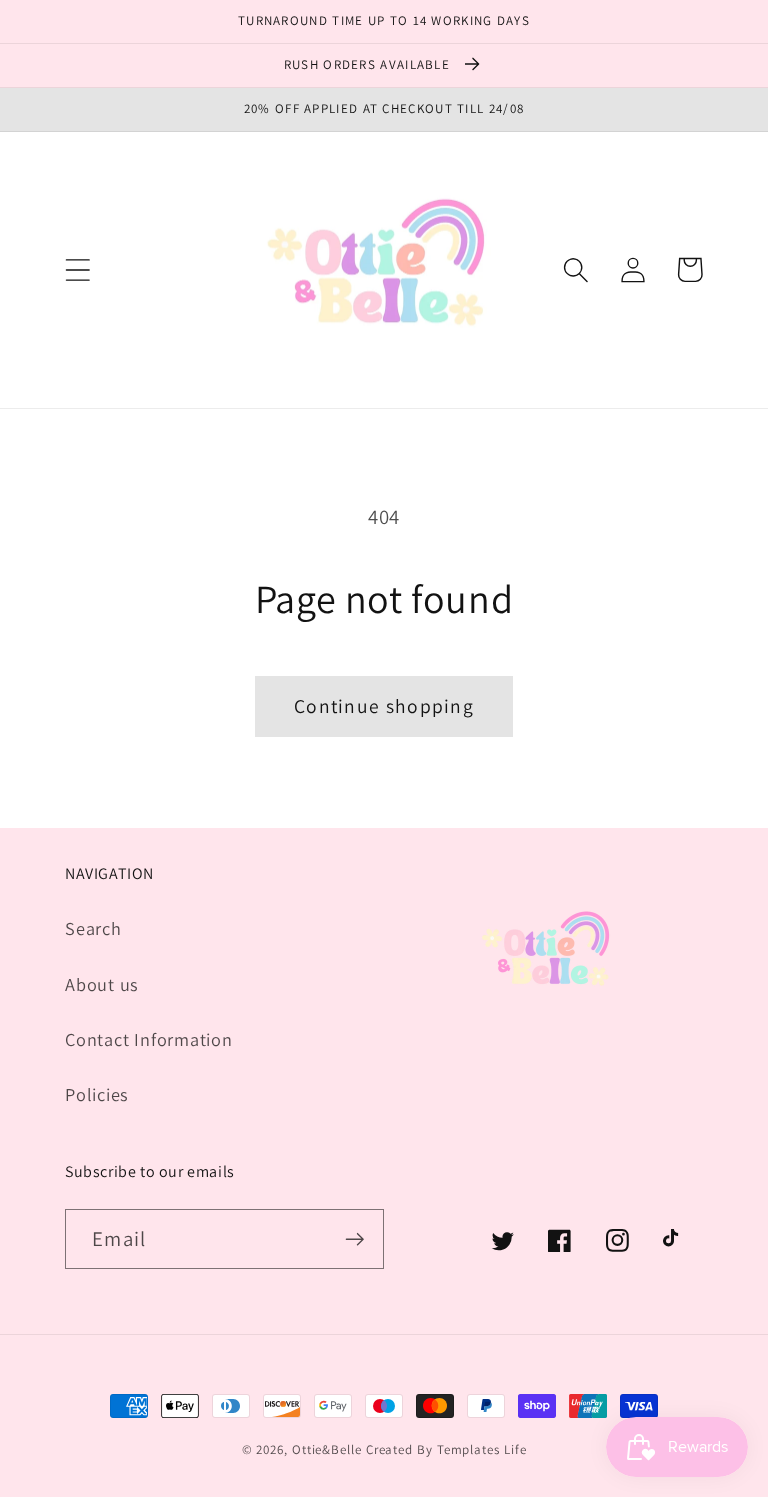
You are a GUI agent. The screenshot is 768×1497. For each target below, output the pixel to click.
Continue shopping (384, 706)
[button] (77, 269)
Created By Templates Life (446, 1449)
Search (93, 928)
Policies (97, 1094)
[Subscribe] (354, 1239)
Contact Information (149, 1039)
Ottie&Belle (327, 1449)
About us (102, 984)
